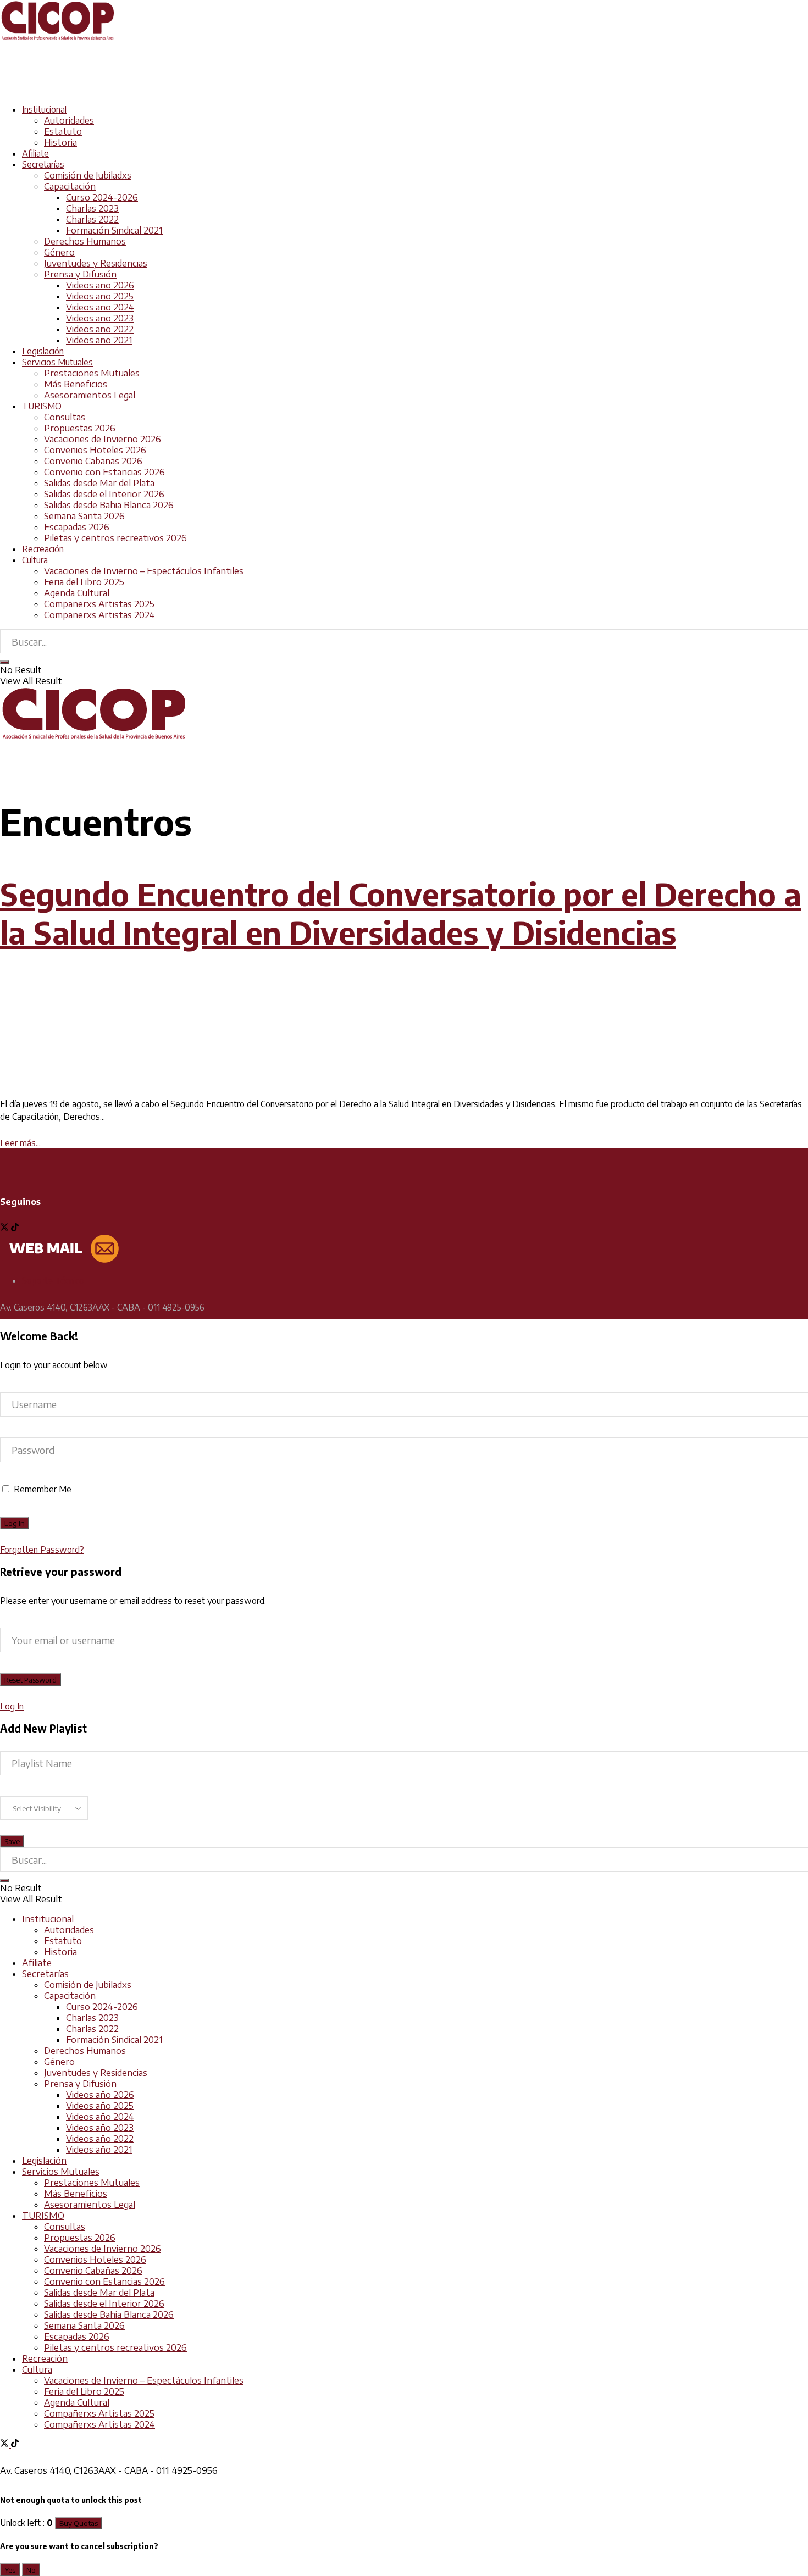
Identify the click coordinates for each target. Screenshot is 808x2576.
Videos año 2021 (99, 340)
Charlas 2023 (92, 208)
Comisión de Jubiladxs (88, 175)
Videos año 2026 (100, 285)
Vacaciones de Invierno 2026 (103, 439)
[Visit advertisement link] (200, 90)
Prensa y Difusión (80, 274)
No (31, 2570)
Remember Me (43, 1489)
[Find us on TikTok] (15, 2444)
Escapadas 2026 (77, 527)
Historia (60, 142)
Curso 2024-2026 (102, 197)
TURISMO (42, 406)
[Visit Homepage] (58, 38)
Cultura (35, 560)
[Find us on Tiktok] (15, 1228)
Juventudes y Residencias (96, 263)
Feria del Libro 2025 (84, 582)
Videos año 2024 (100, 307)
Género (59, 252)
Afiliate (35, 153)
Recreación (43, 549)
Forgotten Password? (42, 1550)
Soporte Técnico (53, 1280)
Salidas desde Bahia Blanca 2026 (109, 505)
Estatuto (63, 131)
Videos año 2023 (100, 318)
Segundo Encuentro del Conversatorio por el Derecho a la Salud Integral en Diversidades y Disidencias (401, 913)
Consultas (65, 417)
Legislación (43, 351)
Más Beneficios (76, 384)
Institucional (44, 109)
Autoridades (69, 120)
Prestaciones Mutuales (92, 373)
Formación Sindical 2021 (114, 230)
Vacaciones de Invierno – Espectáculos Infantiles (144, 571)
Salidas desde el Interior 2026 (104, 494)
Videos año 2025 (100, 296)
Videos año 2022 (100, 329)
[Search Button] (4, 662)
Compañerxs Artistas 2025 (99, 604)
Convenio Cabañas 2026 (93, 461)
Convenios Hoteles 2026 (95, 450)
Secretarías (43, 164)
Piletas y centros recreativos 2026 (115, 538)
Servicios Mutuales (57, 362)
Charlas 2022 (92, 219)
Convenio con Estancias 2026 (104, 472)
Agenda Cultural (77, 593)
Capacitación (70, 186)
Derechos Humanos (85, 241)
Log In (12, 1706)
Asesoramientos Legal (90, 395)
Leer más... (20, 1143)
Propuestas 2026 (80, 428)
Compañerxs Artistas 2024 (99, 615)
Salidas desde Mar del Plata (99, 483)
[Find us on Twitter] (5, 1228)
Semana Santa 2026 (84, 516)
